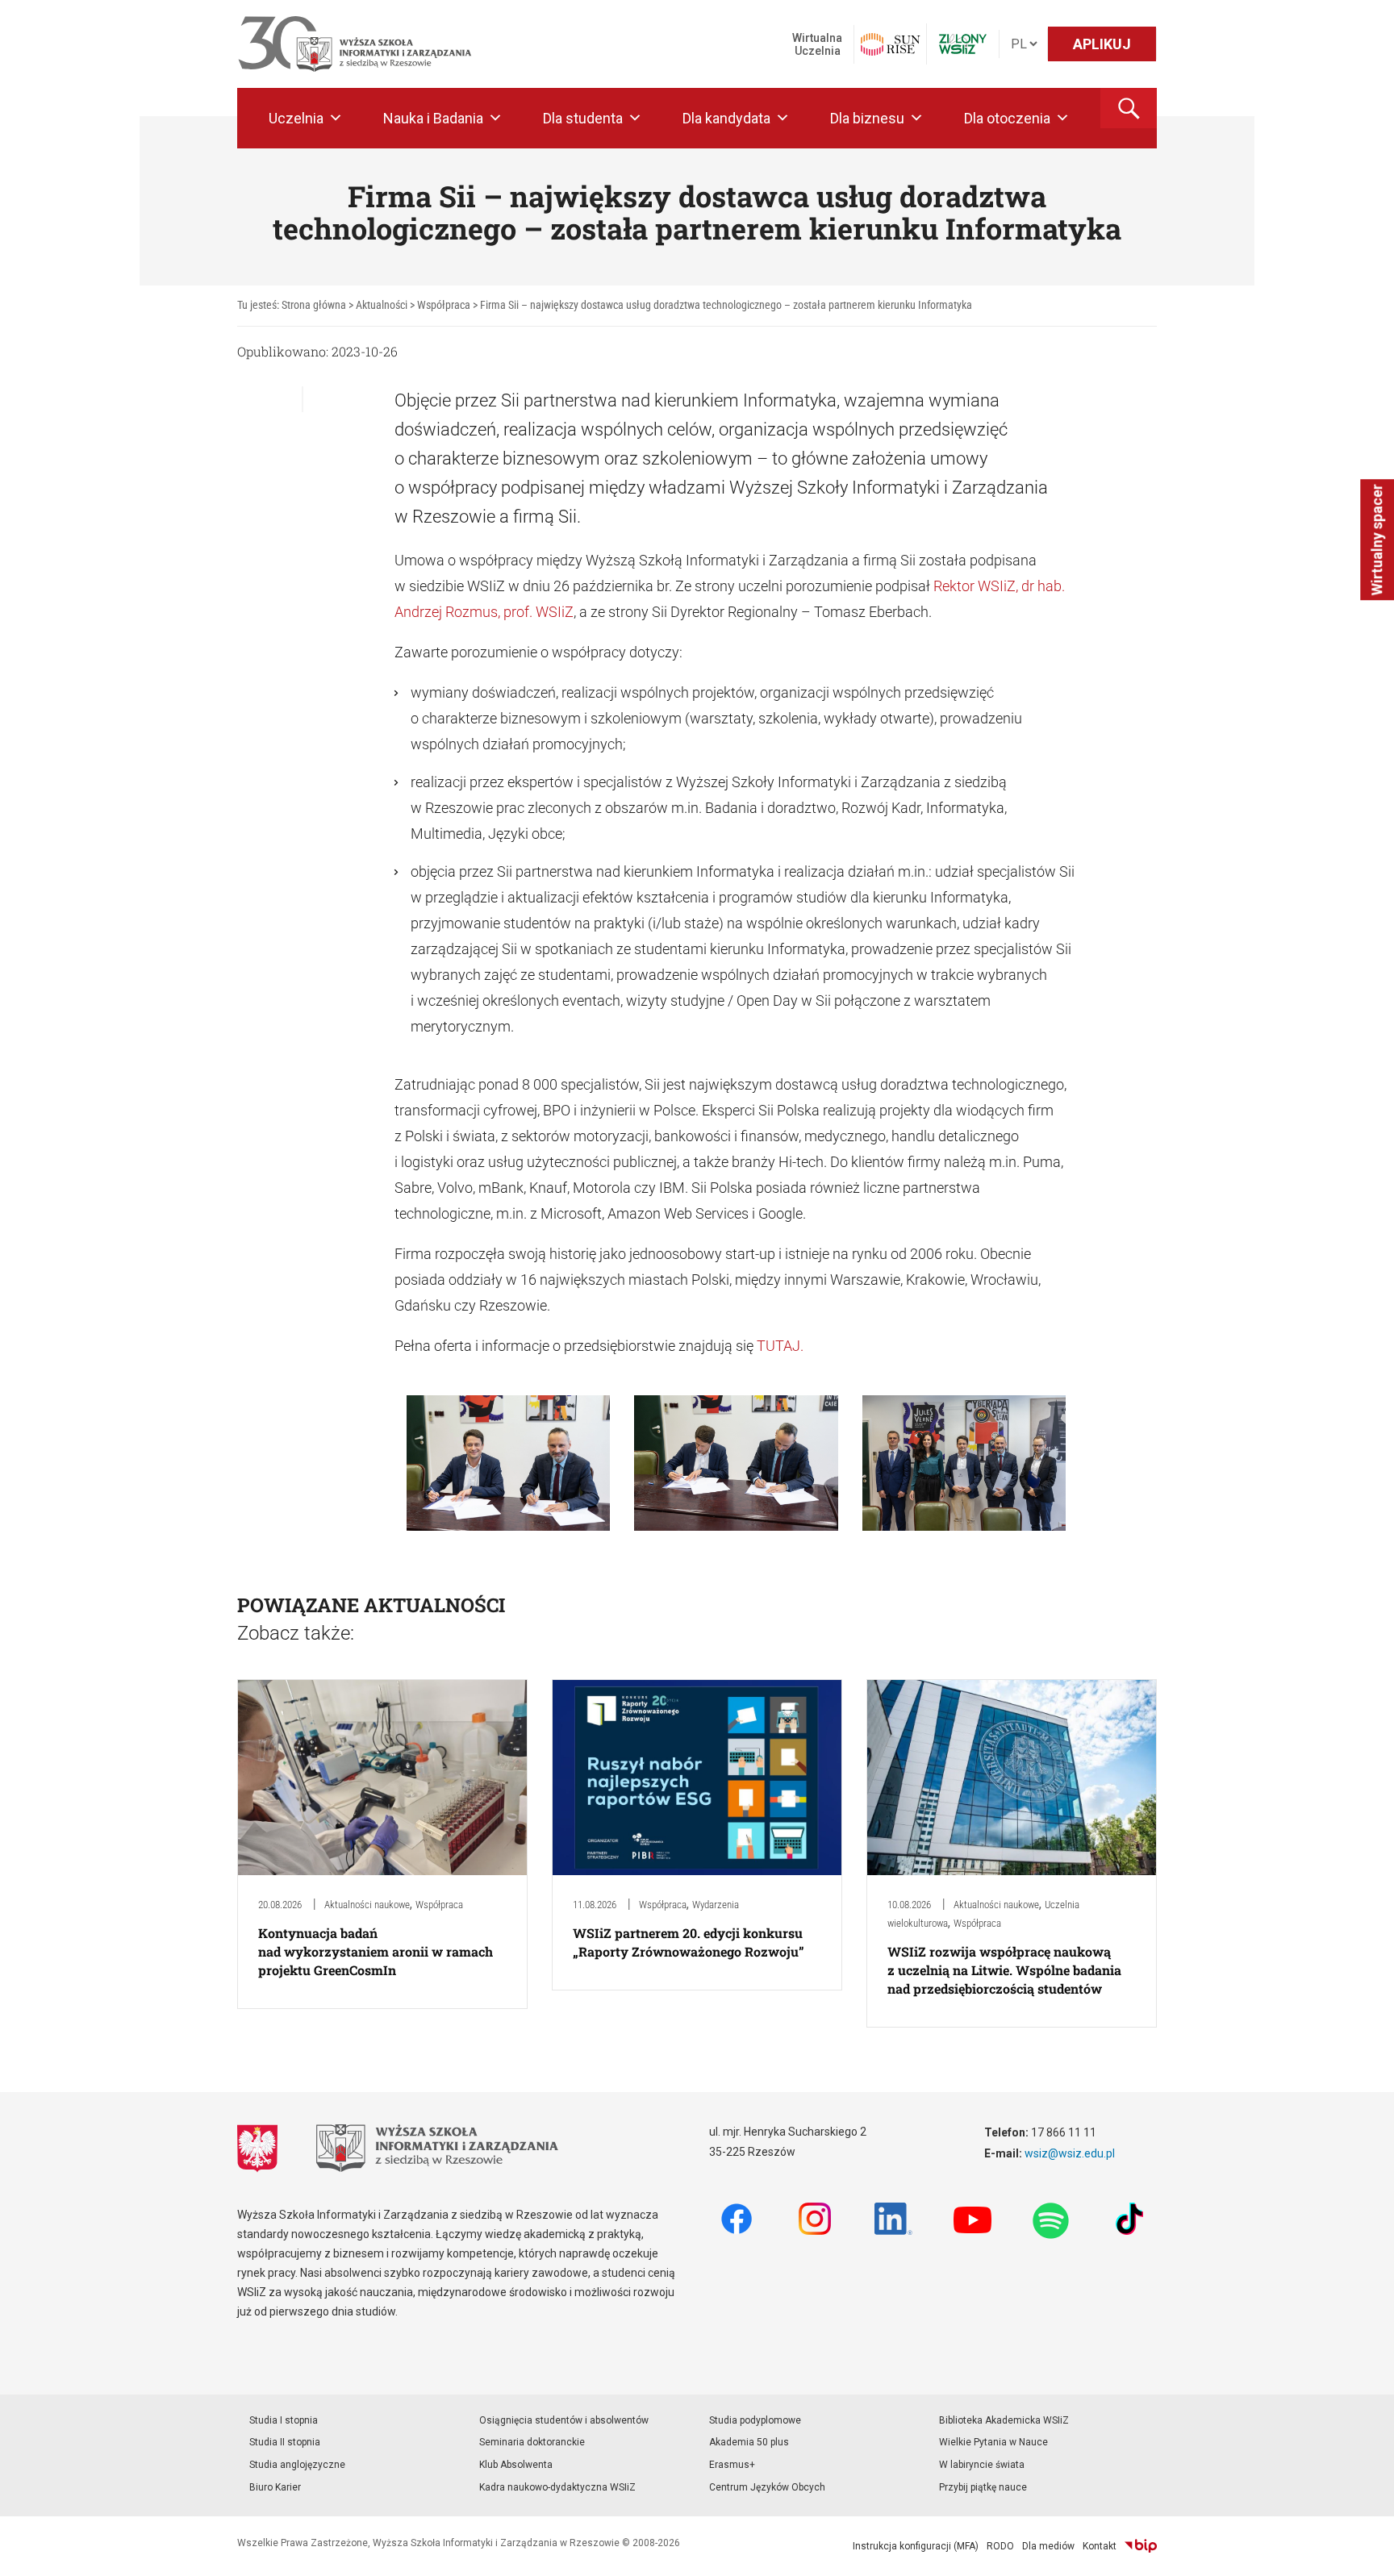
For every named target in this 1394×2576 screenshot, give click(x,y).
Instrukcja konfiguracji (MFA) (916, 2546)
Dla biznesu (867, 118)
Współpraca (439, 1905)
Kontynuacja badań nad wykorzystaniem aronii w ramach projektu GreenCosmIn (376, 1951)
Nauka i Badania (433, 118)
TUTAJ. (780, 1346)
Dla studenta (583, 118)
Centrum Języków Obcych (767, 2487)
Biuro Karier (275, 2487)
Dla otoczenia (1007, 118)
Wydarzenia (716, 1905)
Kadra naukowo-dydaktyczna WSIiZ (557, 2487)
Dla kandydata (726, 118)
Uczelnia (296, 118)
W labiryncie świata (982, 2465)
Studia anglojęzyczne (297, 2465)
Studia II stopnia (285, 2442)
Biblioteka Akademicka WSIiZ (1004, 2420)
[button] (1129, 108)
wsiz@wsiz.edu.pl (1070, 2153)
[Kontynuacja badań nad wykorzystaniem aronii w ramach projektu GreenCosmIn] (382, 1776)
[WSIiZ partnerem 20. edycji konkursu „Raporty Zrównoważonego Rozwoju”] (697, 1776)
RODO (1000, 2546)
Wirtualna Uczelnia (817, 44)
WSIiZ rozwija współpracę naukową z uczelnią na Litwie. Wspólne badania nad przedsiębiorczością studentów (1004, 1970)
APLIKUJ (1102, 44)
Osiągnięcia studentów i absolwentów (564, 2420)
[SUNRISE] (890, 44)
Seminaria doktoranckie (532, 2442)
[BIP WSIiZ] (1141, 2546)
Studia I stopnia (284, 2420)
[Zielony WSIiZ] (963, 44)
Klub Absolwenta (516, 2465)
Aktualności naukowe (367, 1905)
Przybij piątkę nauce (983, 2487)
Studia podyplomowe (755, 2420)
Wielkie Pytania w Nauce (993, 2442)
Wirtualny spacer (1377, 540)
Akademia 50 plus (749, 2442)
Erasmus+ (732, 2465)
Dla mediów (1048, 2546)
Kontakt (1100, 2546)
